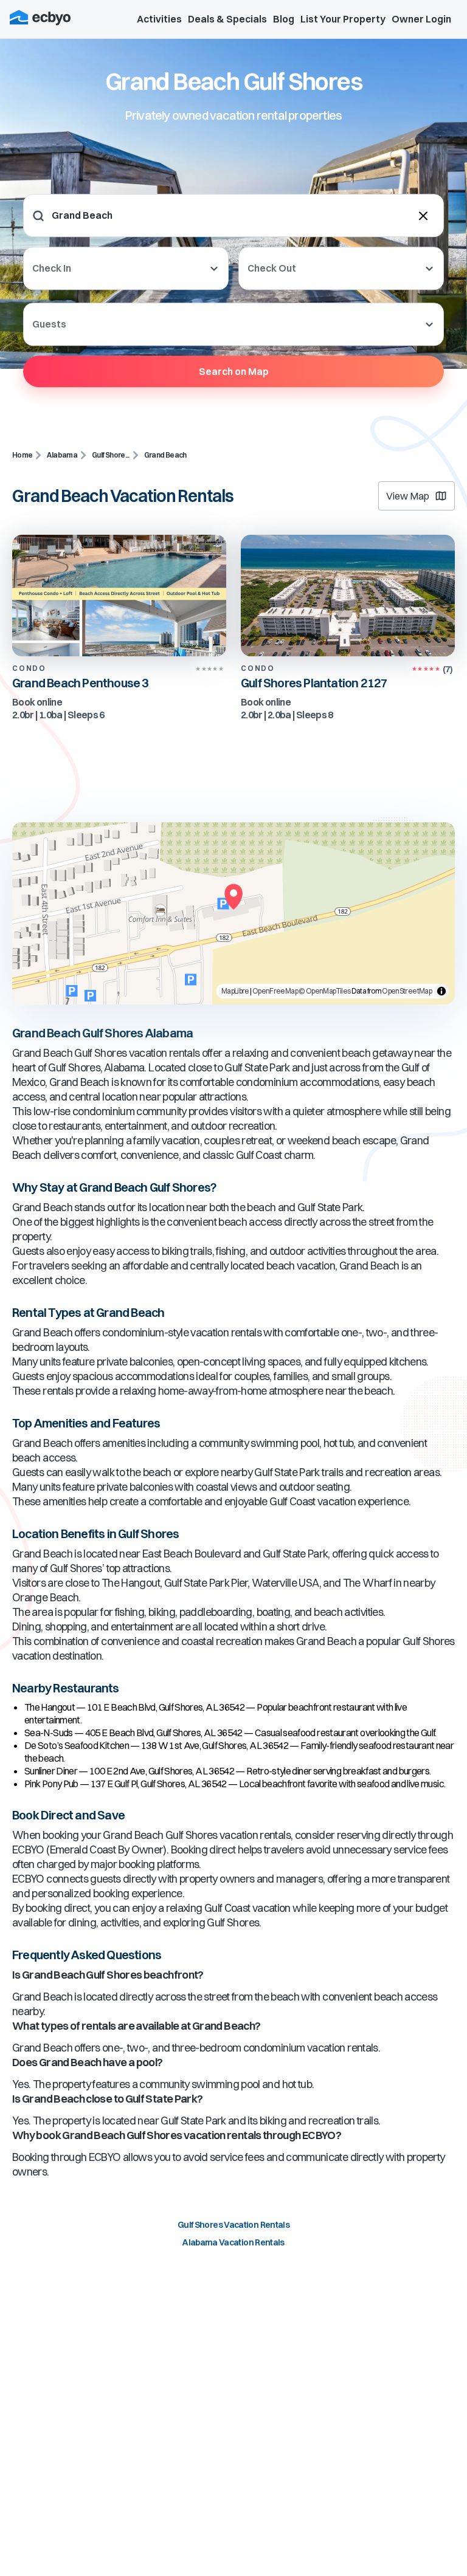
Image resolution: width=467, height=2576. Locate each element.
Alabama (62, 455)
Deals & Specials (227, 19)
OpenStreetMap (407, 991)
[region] (233, 913)
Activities (159, 19)
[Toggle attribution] (441, 991)
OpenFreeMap (275, 991)
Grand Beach (165, 455)
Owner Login (421, 19)
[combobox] (127, 215)
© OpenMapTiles (324, 991)
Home (22, 455)
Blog (284, 19)
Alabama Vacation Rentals (233, 2242)
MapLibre (235, 991)
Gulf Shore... (111, 455)
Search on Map (234, 371)
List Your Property (343, 19)
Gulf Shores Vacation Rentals (233, 2225)
